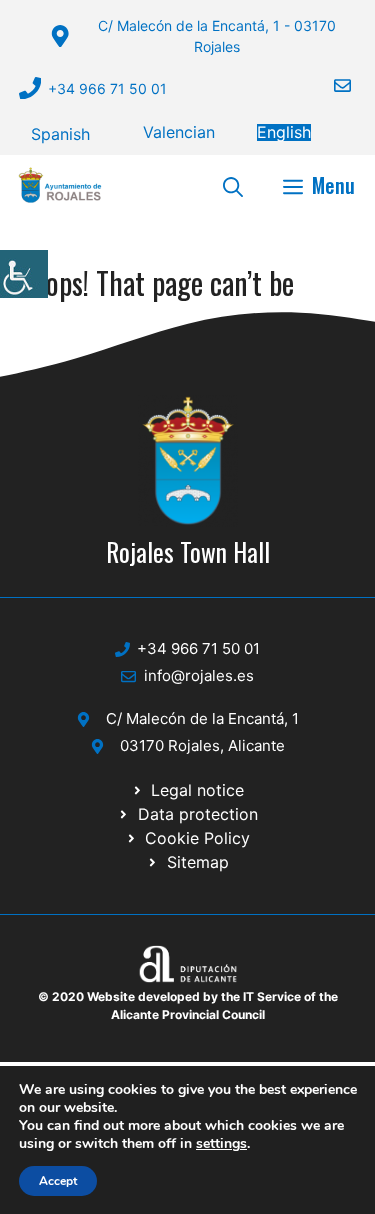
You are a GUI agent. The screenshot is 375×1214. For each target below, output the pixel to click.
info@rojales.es (199, 675)
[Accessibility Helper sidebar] (24, 274)
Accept (58, 1181)
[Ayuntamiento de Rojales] (60, 185)
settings (221, 1144)
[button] (233, 185)
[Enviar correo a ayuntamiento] (330, 85)
